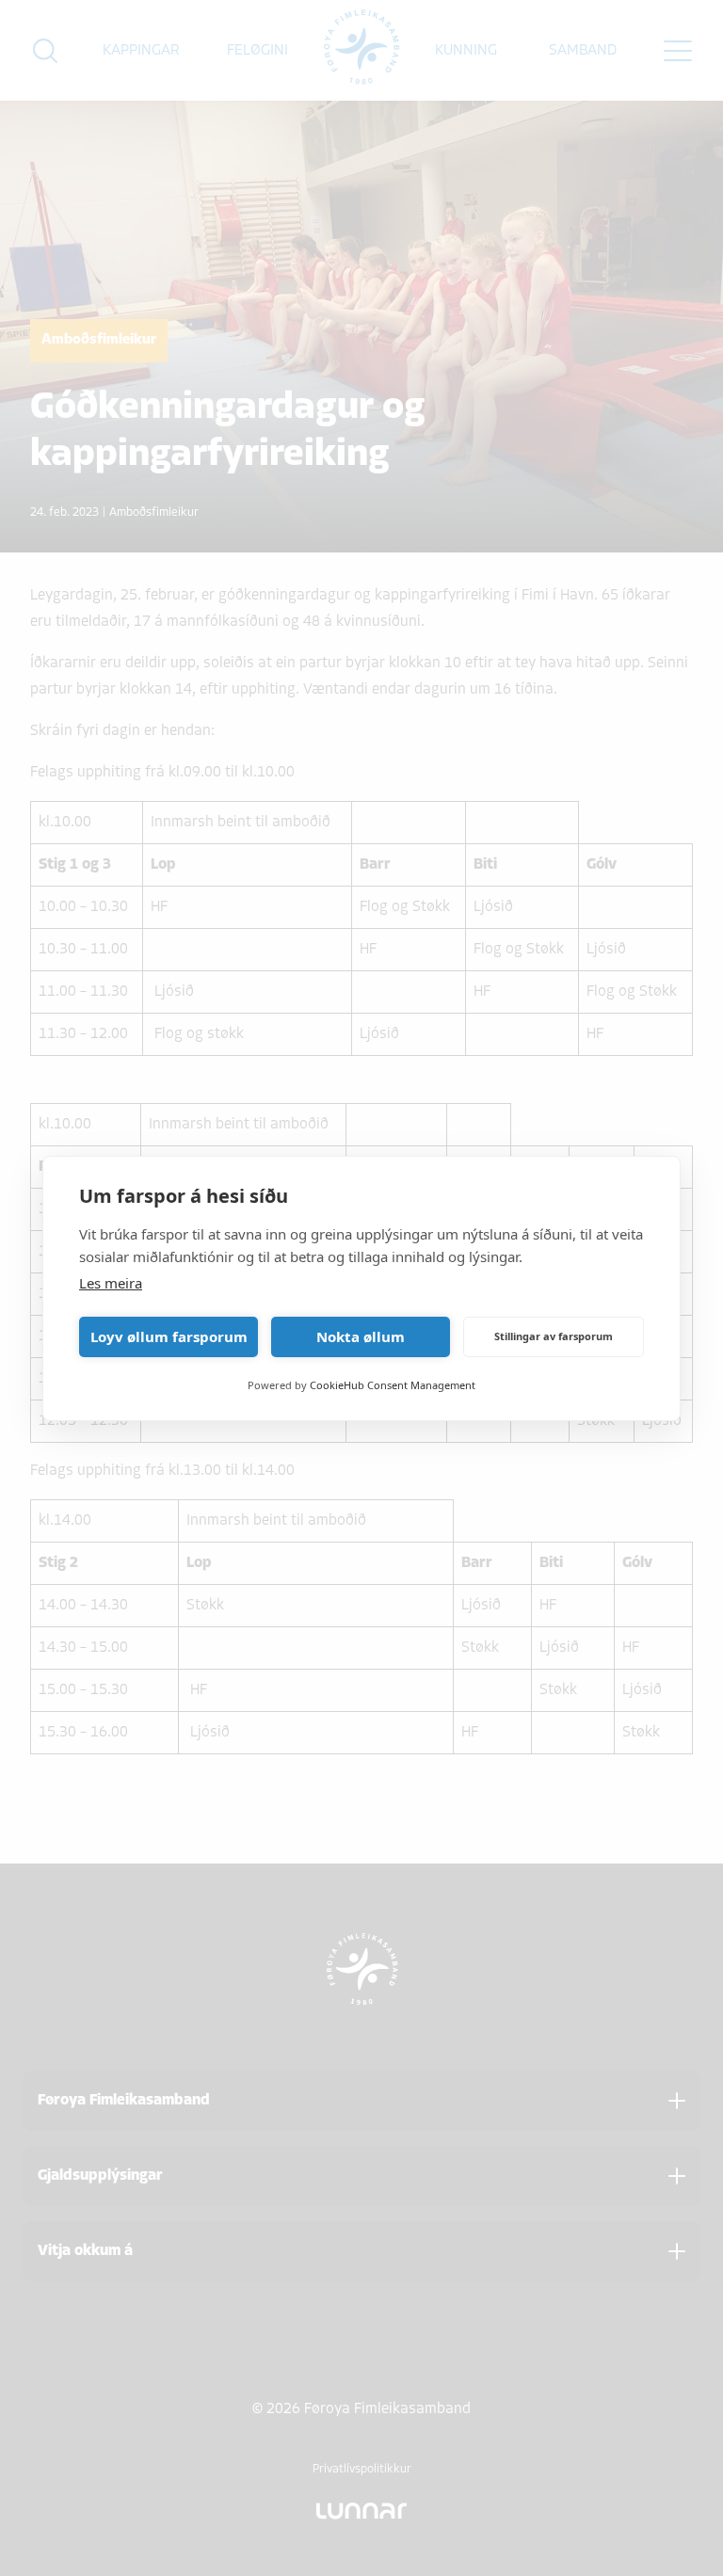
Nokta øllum (361, 1336)
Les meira (111, 1283)
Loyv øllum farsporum (169, 1336)
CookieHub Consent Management (393, 1385)
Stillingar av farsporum (554, 1336)
